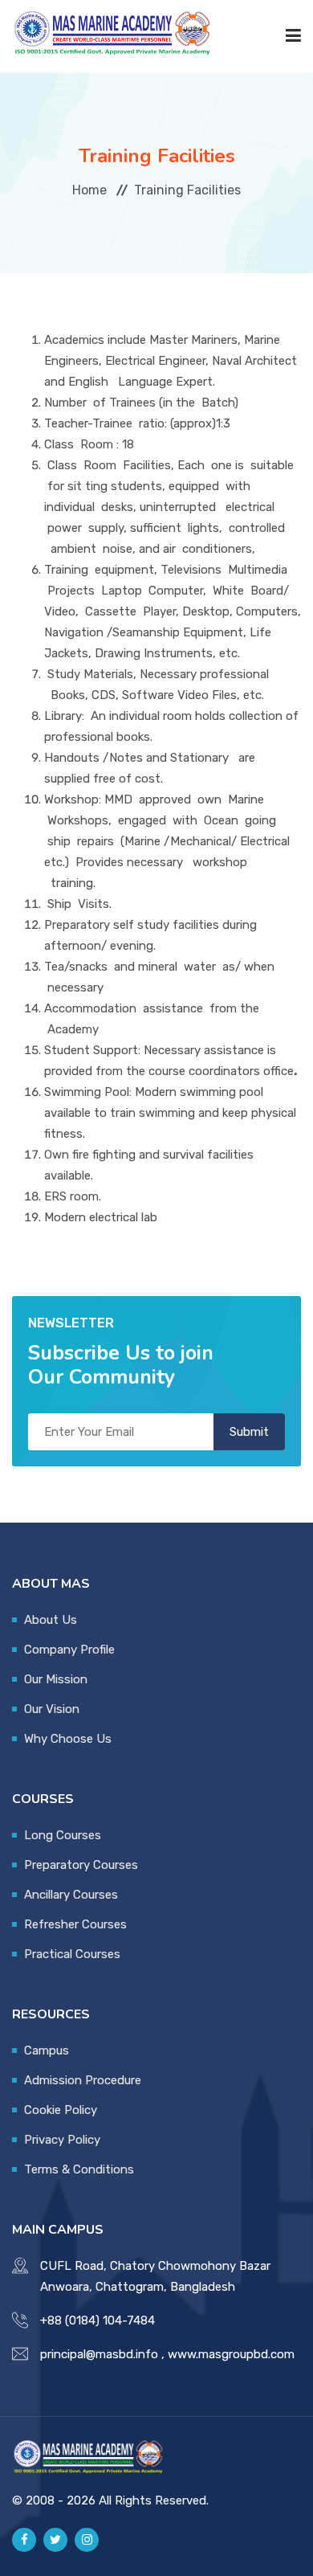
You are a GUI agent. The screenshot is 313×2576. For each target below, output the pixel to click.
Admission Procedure (83, 2080)
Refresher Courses (75, 1924)
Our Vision (52, 1709)
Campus (47, 2051)
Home (89, 190)
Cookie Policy (61, 2110)
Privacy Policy (62, 2140)
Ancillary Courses (71, 1895)
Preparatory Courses (81, 1865)
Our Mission (56, 1679)
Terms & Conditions (79, 2169)
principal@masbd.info (99, 2354)
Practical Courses (72, 1954)
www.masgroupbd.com (231, 2354)
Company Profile (69, 1650)
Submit (249, 1432)
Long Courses (63, 1835)
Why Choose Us (68, 1739)
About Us (51, 1620)
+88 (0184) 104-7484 (98, 2320)
